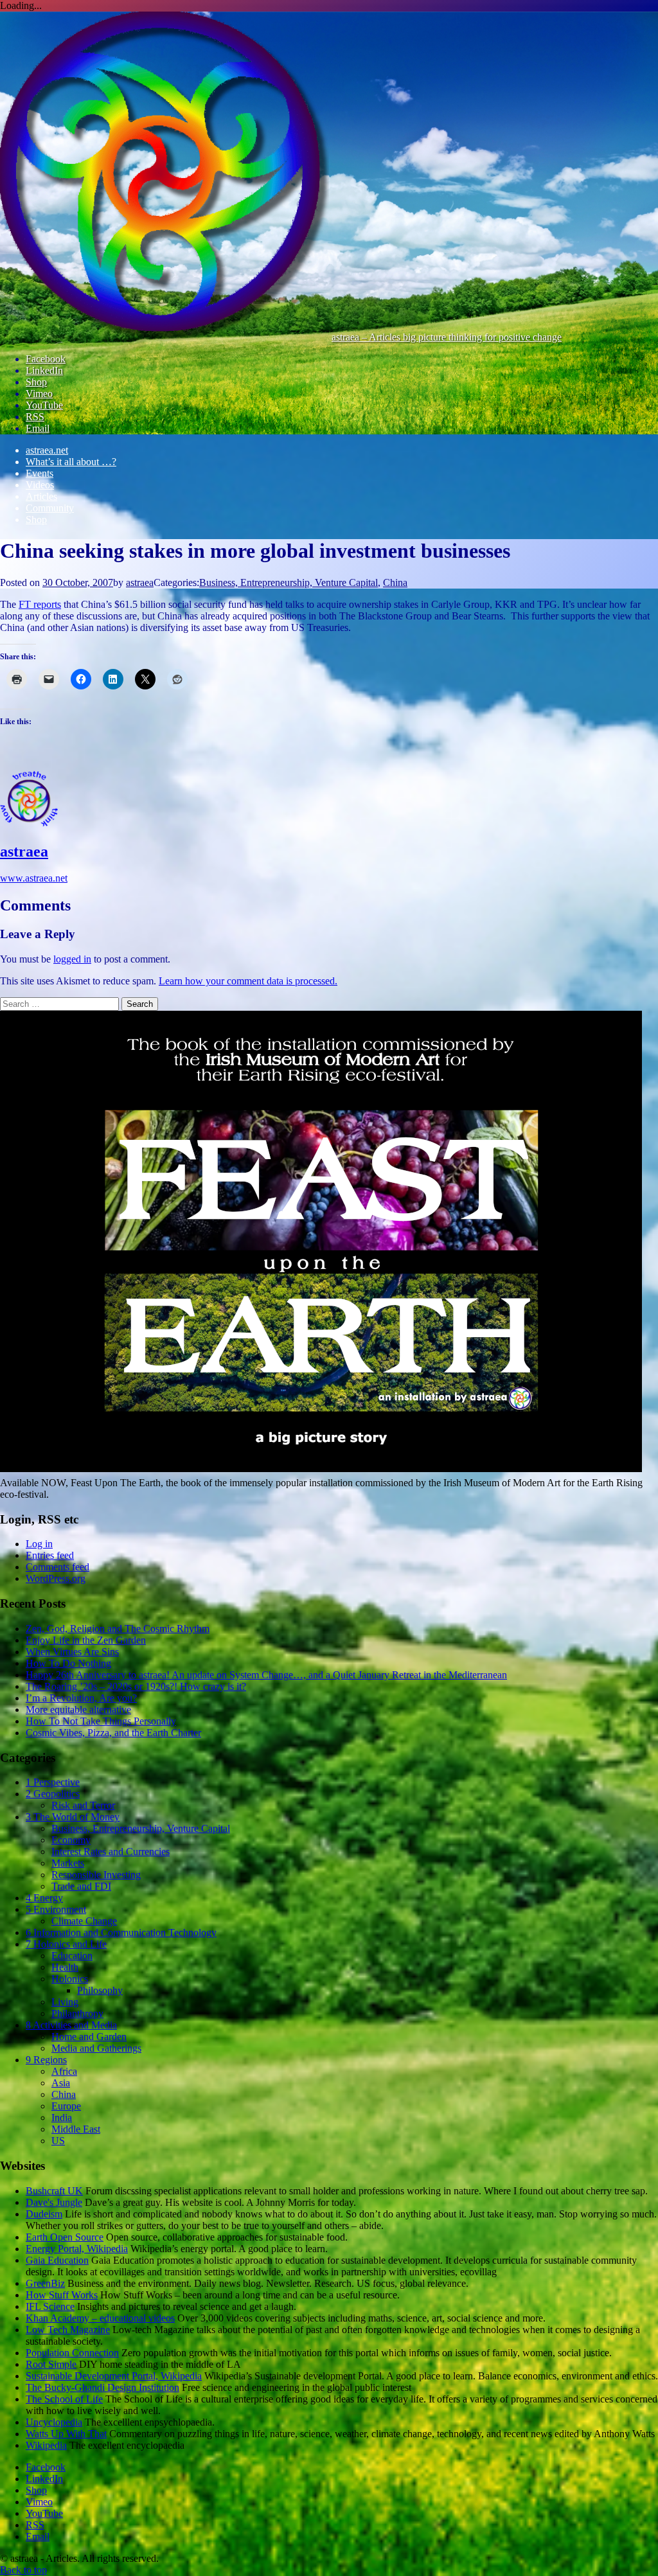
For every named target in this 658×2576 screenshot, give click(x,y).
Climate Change (84, 1921)
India (62, 2118)
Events (40, 473)
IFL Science (50, 2306)
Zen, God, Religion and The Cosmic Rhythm (118, 1629)
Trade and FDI (81, 1886)
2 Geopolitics (53, 1794)
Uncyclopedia (54, 2422)
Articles (41, 496)
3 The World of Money (73, 1817)
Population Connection (72, 2353)
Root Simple (51, 2364)
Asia (61, 2083)
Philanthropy (77, 2013)
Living (65, 2002)
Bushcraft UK (54, 2191)
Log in (39, 1544)
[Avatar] (29, 824)
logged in (72, 959)
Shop (36, 520)
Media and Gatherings (96, 2048)
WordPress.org (56, 1578)
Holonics (70, 1979)
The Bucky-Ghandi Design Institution (102, 2387)
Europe (66, 2106)
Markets (68, 1863)
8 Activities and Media (71, 2025)
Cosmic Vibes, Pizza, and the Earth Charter (113, 1733)
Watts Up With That (66, 2434)
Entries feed (50, 1555)
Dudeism (44, 2214)
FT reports (40, 604)
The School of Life (64, 2399)
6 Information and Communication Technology (121, 1932)
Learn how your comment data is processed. (248, 981)
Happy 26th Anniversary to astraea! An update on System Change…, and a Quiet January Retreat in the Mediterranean (266, 1675)
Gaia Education (57, 2260)
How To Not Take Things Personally (101, 1721)
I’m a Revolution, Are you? (81, 1698)
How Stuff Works (62, 2295)
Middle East (76, 2129)
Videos (40, 485)
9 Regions (46, 2060)
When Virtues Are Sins (72, 1652)
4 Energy (44, 1898)
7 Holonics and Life (66, 1944)
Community (50, 508)
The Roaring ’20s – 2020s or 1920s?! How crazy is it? (136, 1686)
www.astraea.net (34, 878)
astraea (140, 582)
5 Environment (56, 1909)
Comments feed (58, 1567)
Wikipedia (46, 2445)
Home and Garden (89, 2037)
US (58, 2141)
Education (72, 1956)
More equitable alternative (78, 1710)
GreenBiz (45, 2283)
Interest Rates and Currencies (111, 1852)
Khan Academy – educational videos (100, 2318)
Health (65, 1967)
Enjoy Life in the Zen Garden (86, 1640)
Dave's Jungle (54, 2202)
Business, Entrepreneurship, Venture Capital (289, 582)
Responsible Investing (96, 1875)
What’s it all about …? (71, 462)
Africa (64, 2071)
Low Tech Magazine (68, 2330)
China (395, 582)
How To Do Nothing (68, 1663)
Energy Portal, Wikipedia (77, 2249)
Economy (71, 1840)
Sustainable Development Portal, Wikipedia (114, 2376)
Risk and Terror (83, 1805)
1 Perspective (53, 1782)
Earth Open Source (65, 2237)
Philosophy (100, 1990)
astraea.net (47, 450)
